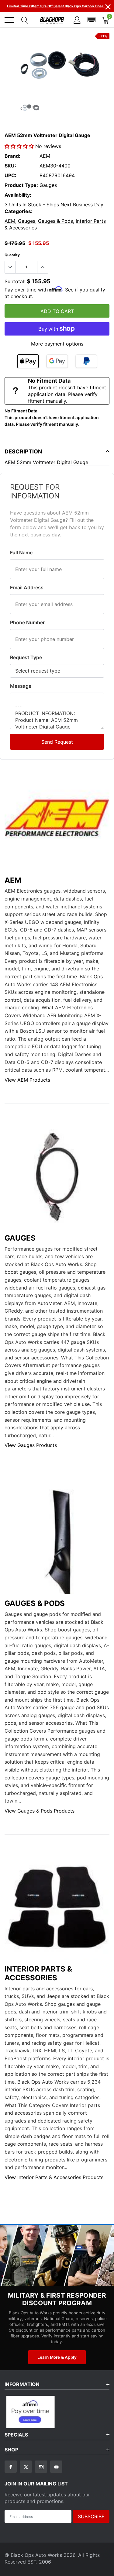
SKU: (10, 166)
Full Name (21, 553)
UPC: (10, 175)
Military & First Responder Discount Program (57, 2299)
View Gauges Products (31, 1445)
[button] (92, 20)
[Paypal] (86, 361)
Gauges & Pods (55, 221)
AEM (45, 156)
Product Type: (21, 185)
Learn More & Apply (57, 2357)
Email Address (27, 587)
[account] (77, 20)
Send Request (57, 742)
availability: (18, 195)
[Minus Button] (10, 267)
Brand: (12, 156)
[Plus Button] (43, 267)
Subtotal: (15, 281)
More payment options (57, 344)
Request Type (26, 657)
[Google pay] (57, 361)
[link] (29, 107)
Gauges (27, 221)
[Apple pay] (28, 361)
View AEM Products (27, 1080)
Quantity (12, 255)
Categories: (19, 211)
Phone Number (27, 622)
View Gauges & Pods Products (40, 1811)
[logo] (52, 20)
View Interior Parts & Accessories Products (54, 2177)
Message (21, 686)
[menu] (9, 20)
